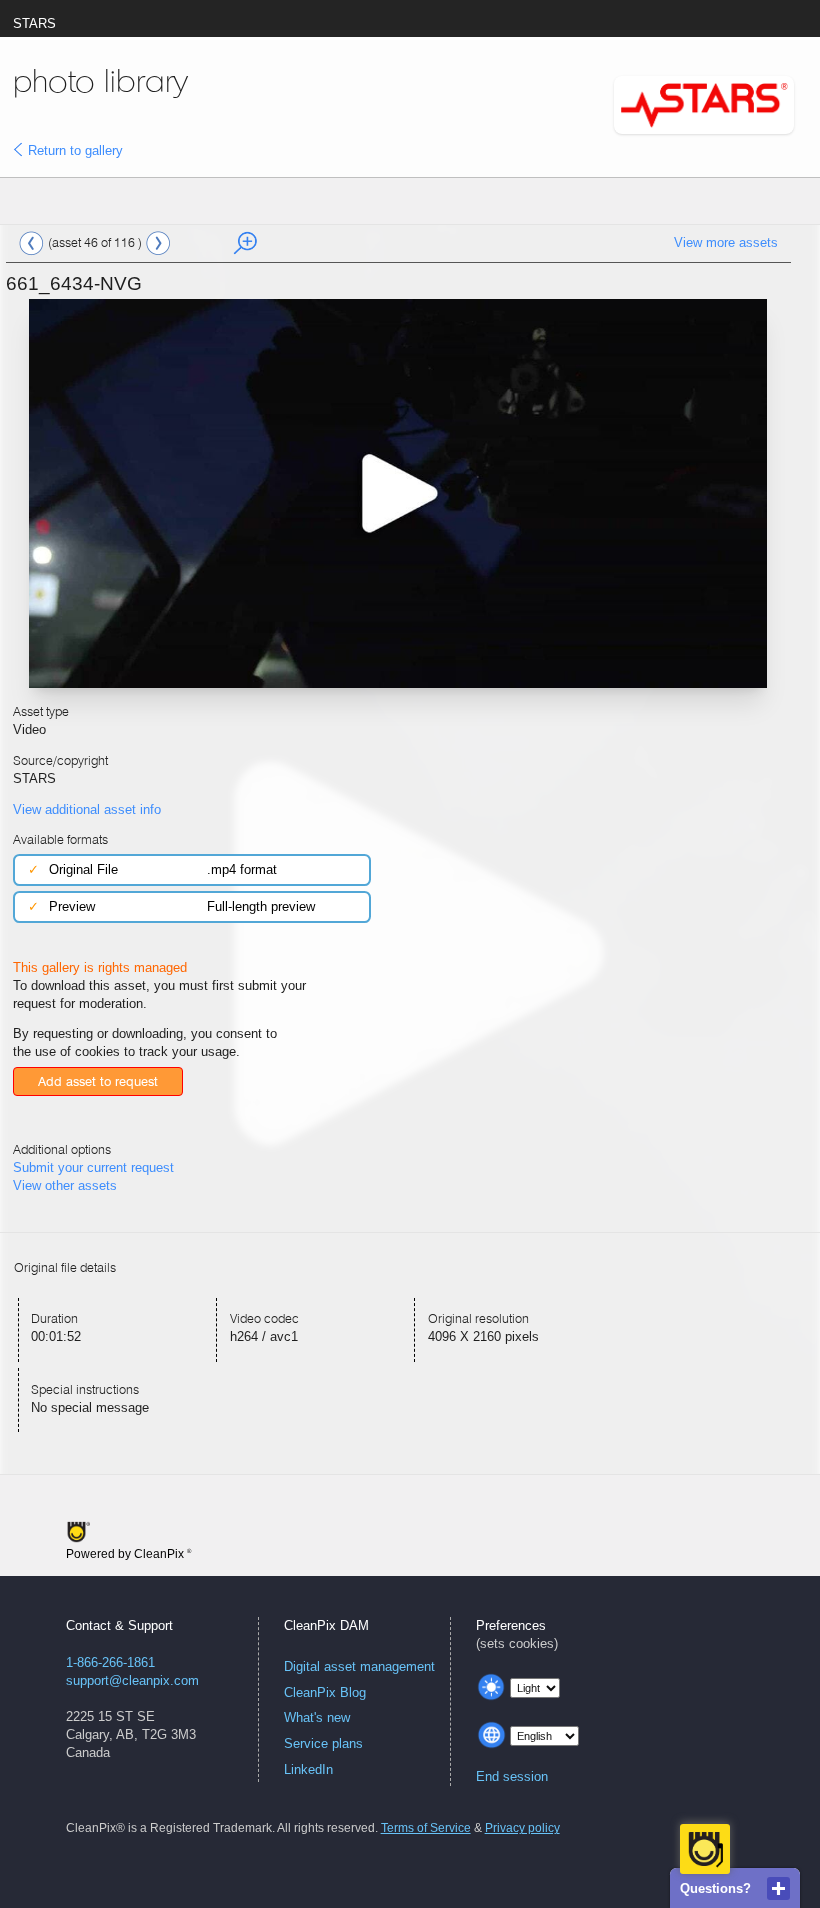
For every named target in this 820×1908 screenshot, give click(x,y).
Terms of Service (426, 1828)
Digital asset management (359, 1666)
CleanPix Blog (325, 1692)
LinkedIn (308, 1769)
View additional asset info (87, 809)
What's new (317, 1717)
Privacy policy (522, 1828)
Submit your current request (93, 1167)
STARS (34, 23)
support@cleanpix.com (132, 1680)
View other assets (65, 1185)
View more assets (726, 242)
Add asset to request (98, 1081)
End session (512, 1776)
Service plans (323, 1743)
